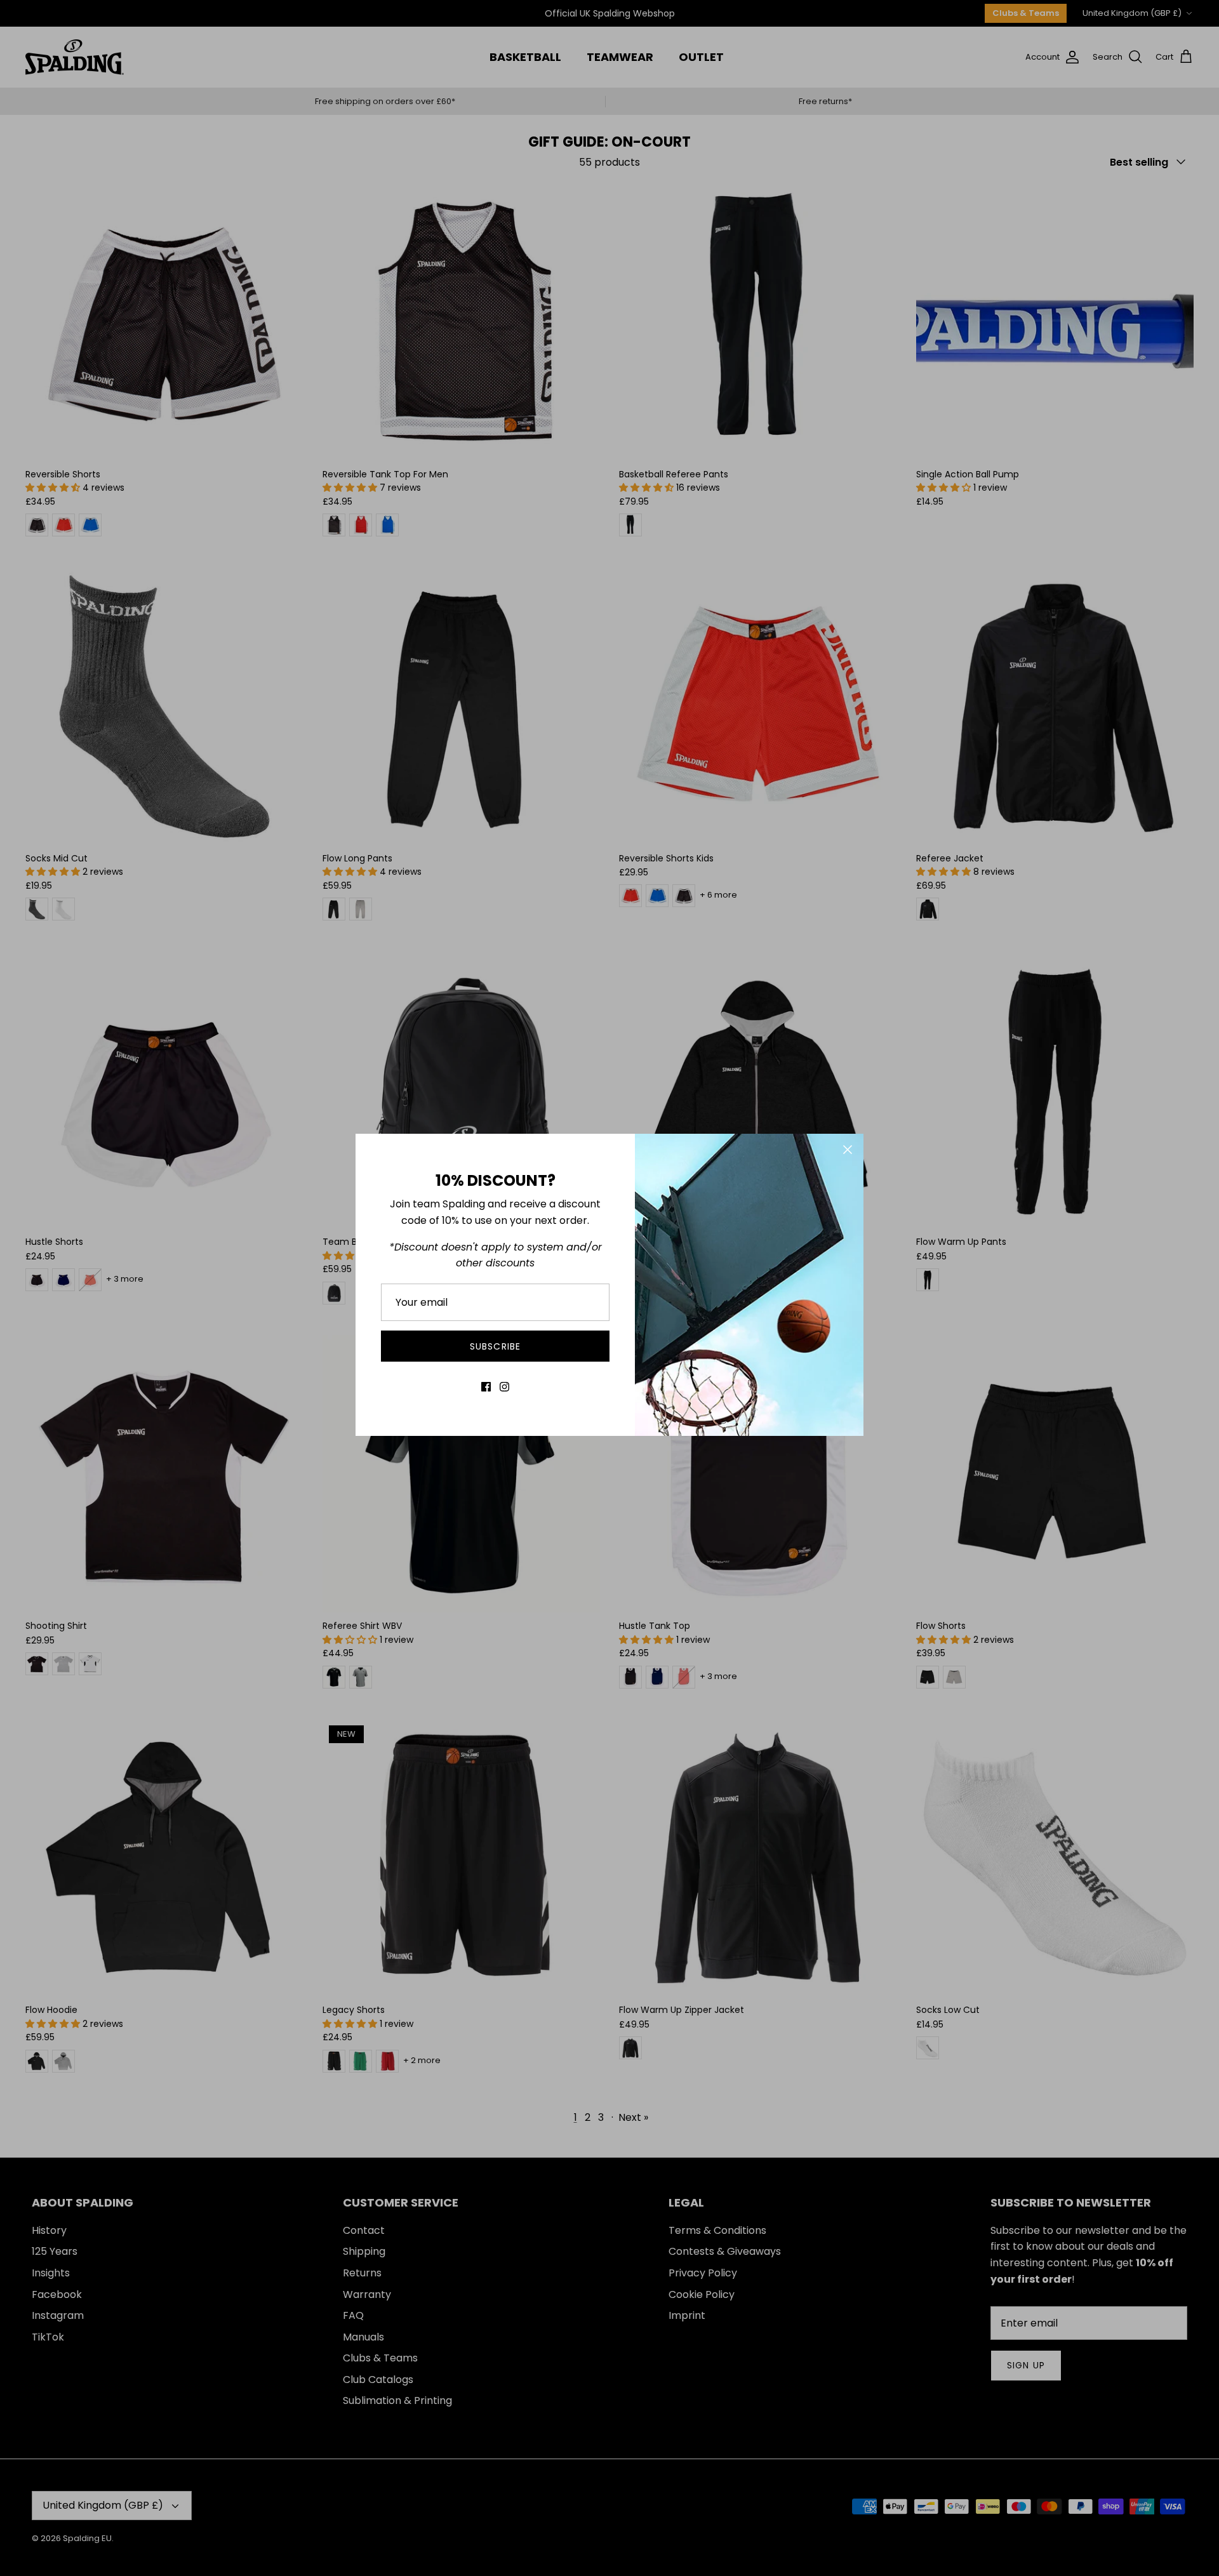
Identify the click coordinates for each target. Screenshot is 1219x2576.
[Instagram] (504, 1387)
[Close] (848, 1150)
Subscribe (495, 1346)
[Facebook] (486, 1387)
